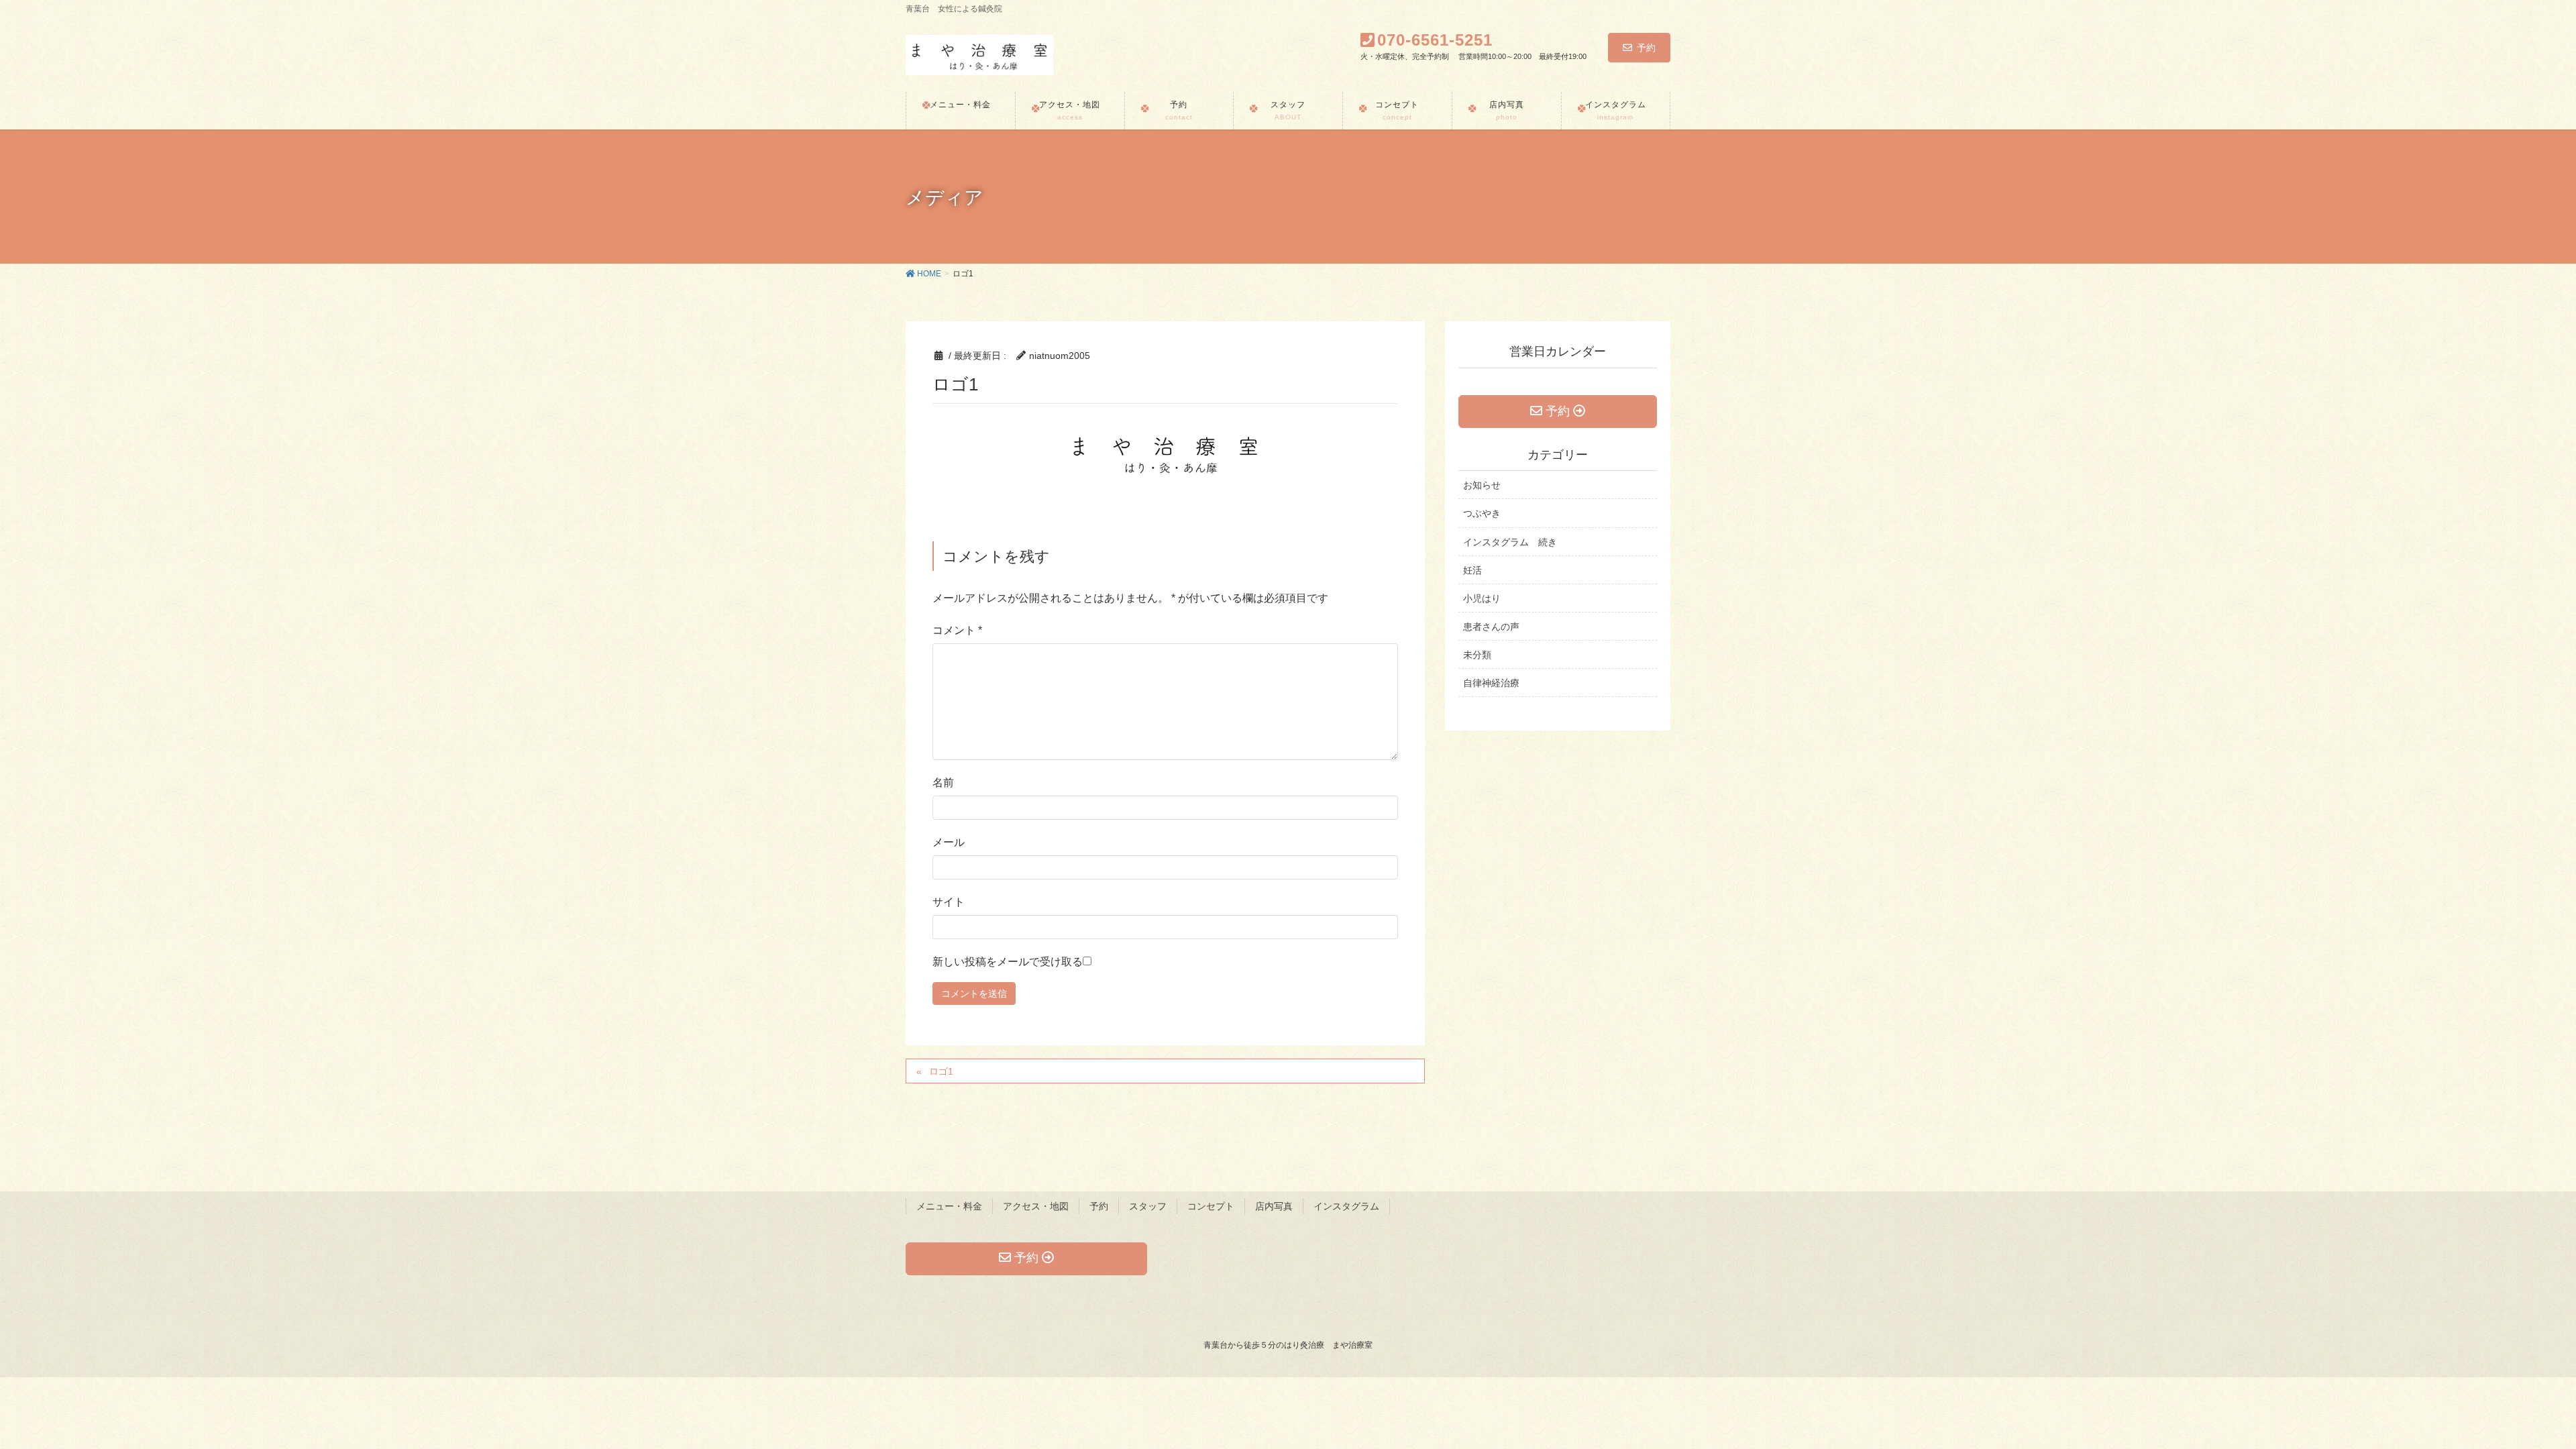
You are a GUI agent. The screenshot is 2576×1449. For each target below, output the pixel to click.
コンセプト (1211, 1206)
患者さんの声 (1491, 627)
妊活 (1472, 570)
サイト (949, 902)
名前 (943, 783)
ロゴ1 (941, 1071)
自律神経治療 (1491, 683)
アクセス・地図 (1036, 1206)
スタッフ (1148, 1206)
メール (949, 842)
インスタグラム (1346, 1206)
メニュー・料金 (949, 1206)
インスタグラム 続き (1510, 542)
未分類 (1477, 655)
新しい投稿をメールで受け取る (1008, 962)
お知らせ (1482, 485)
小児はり (1482, 598)
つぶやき (1482, 513)
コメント (957, 630)
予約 (1646, 48)
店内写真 (1274, 1206)
